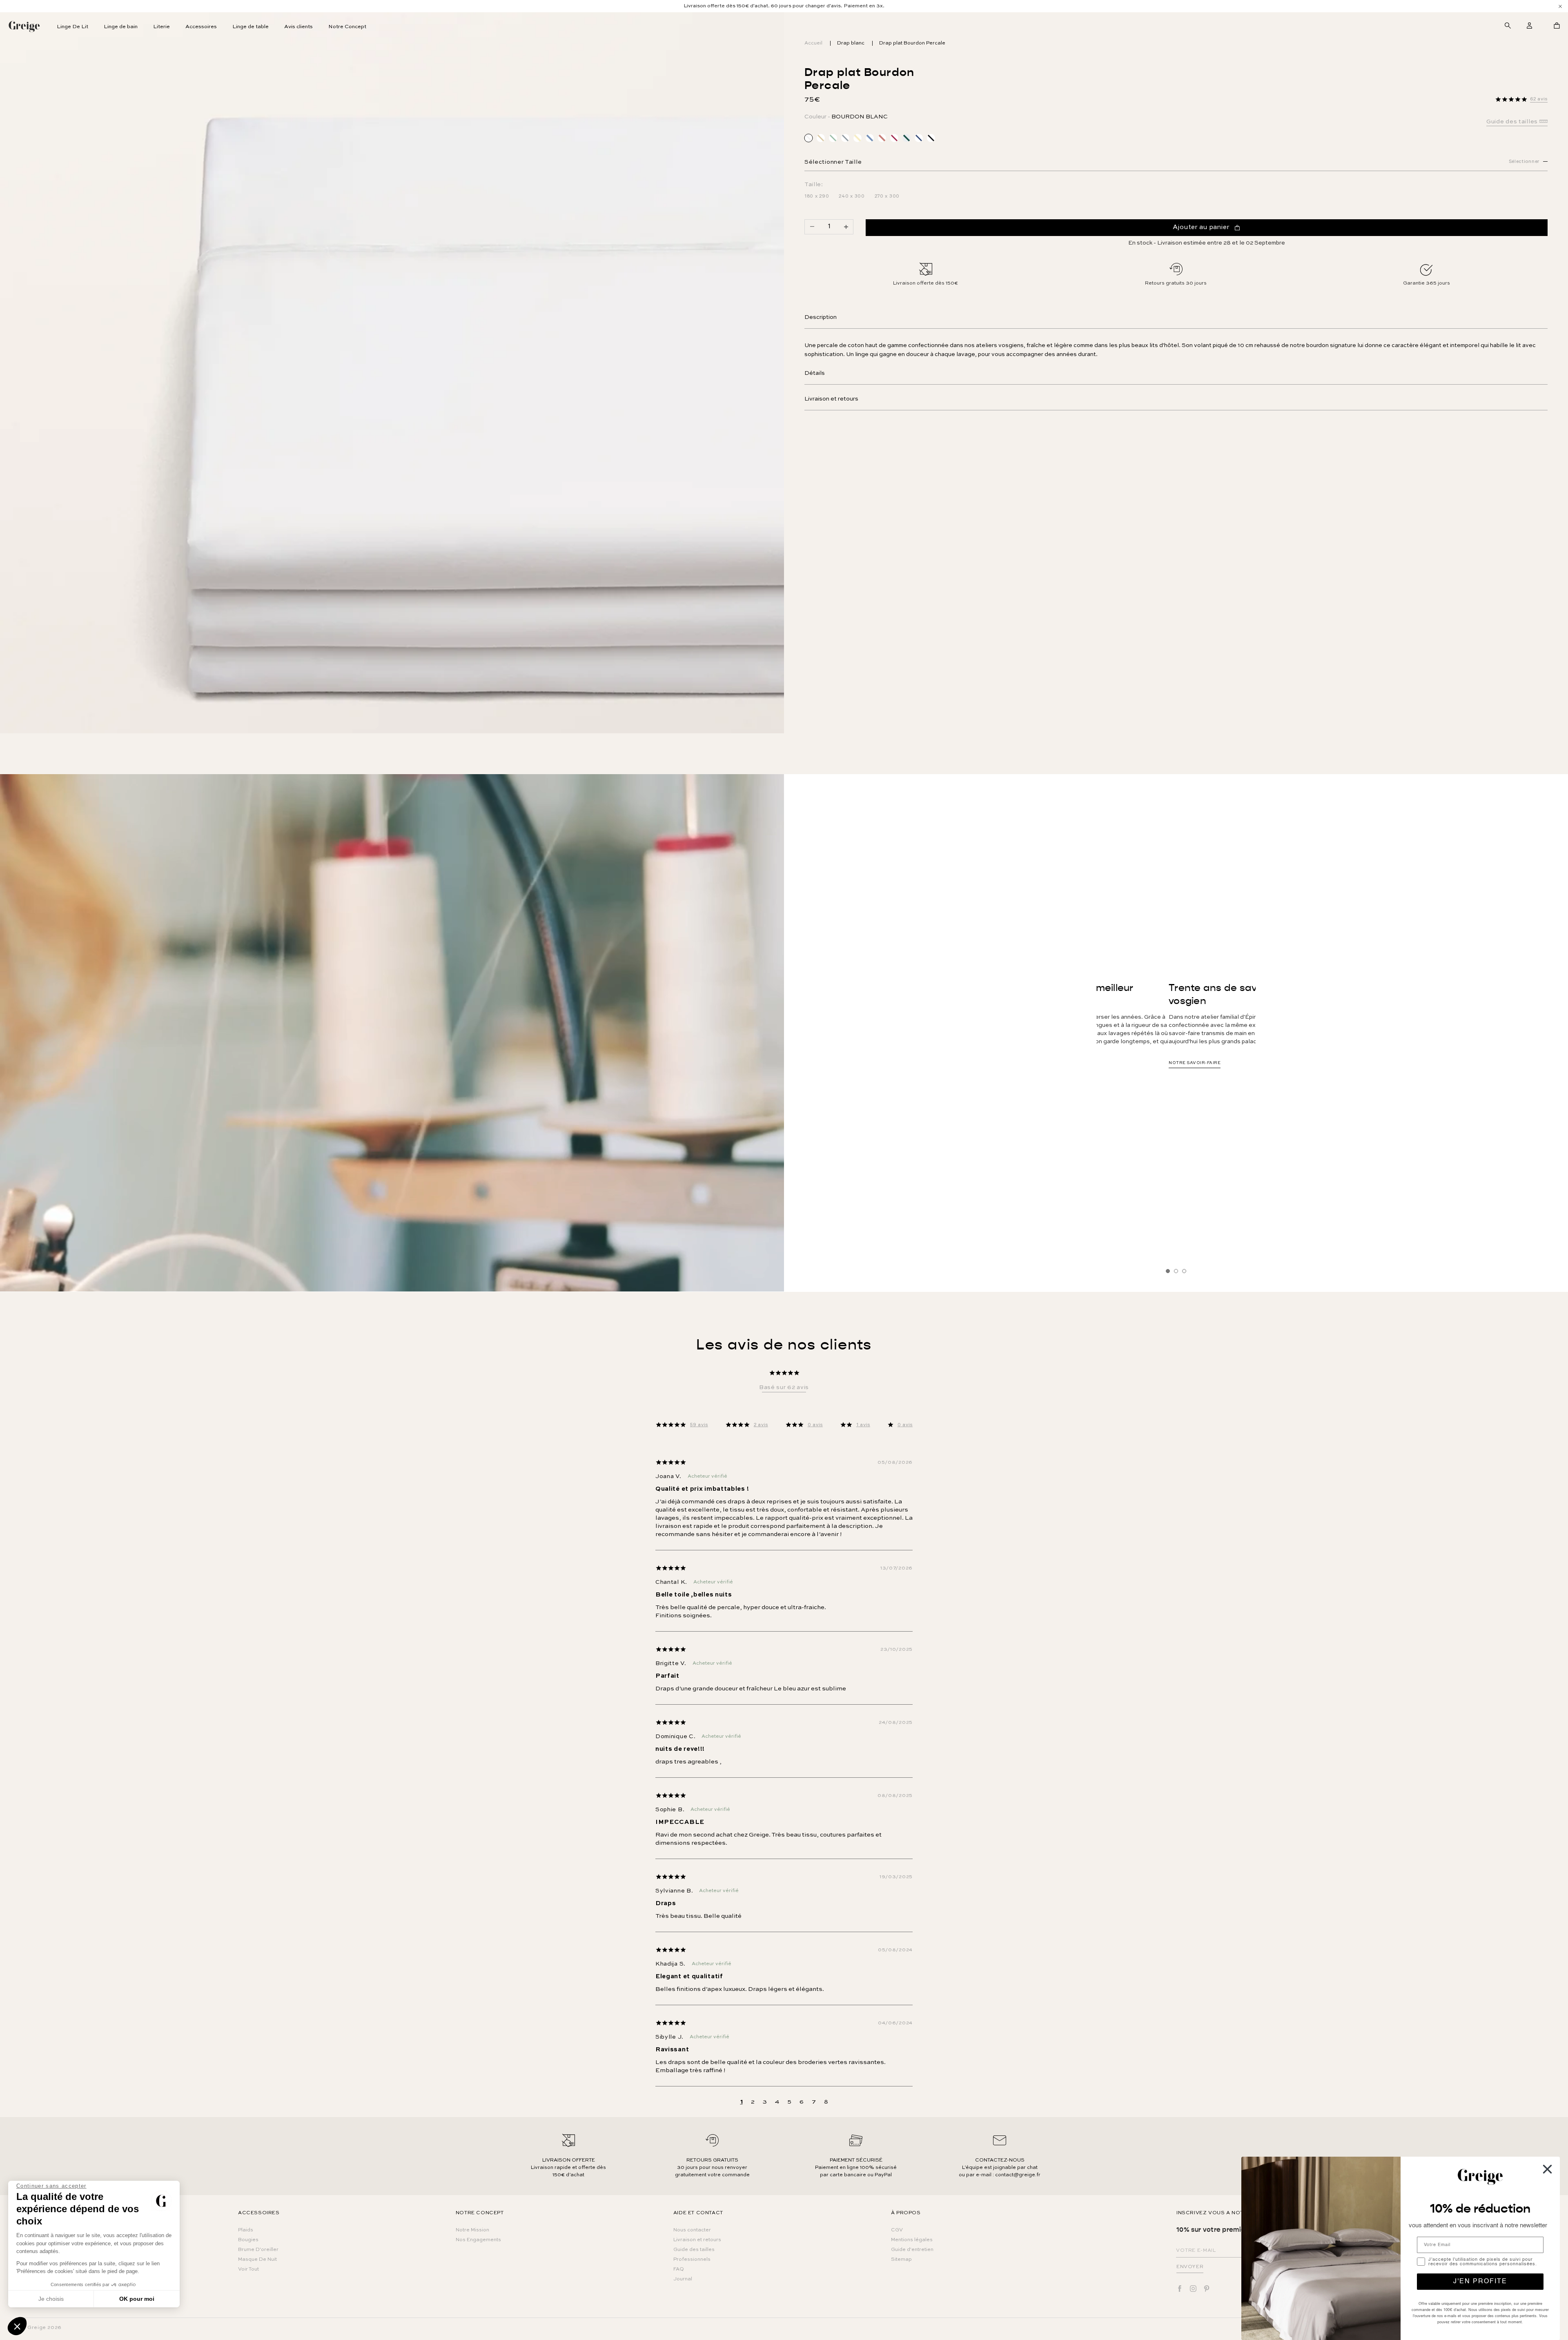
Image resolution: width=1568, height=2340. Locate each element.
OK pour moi (137, 2299)
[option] (784, 6)
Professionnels (692, 2260)
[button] (17, 2326)
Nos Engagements (478, 2240)
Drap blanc (851, 43)
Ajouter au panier (1201, 227)
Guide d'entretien (912, 2250)
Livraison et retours (831, 399)
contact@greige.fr (1018, 2175)
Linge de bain (121, 27)
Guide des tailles (694, 2250)
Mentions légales (912, 2240)
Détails (815, 373)
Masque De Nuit (257, 2260)
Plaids (246, 2230)
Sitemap (901, 2260)
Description (821, 317)
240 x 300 (852, 197)
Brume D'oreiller (258, 2250)
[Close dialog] (1547, 2169)
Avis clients (298, 27)
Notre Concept (347, 27)
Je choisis (51, 2299)
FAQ (679, 2269)
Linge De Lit (72, 27)
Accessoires (201, 27)
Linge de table (251, 27)
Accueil (813, 43)
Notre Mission (472, 2230)
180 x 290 (817, 197)
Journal (683, 2279)
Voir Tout (248, 2269)
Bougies (248, 2240)
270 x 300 (887, 197)
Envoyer (1190, 2267)
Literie (161, 27)
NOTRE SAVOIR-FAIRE (1171, 1079)
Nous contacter (692, 2230)
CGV (897, 2230)
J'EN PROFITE (1480, 2282)
